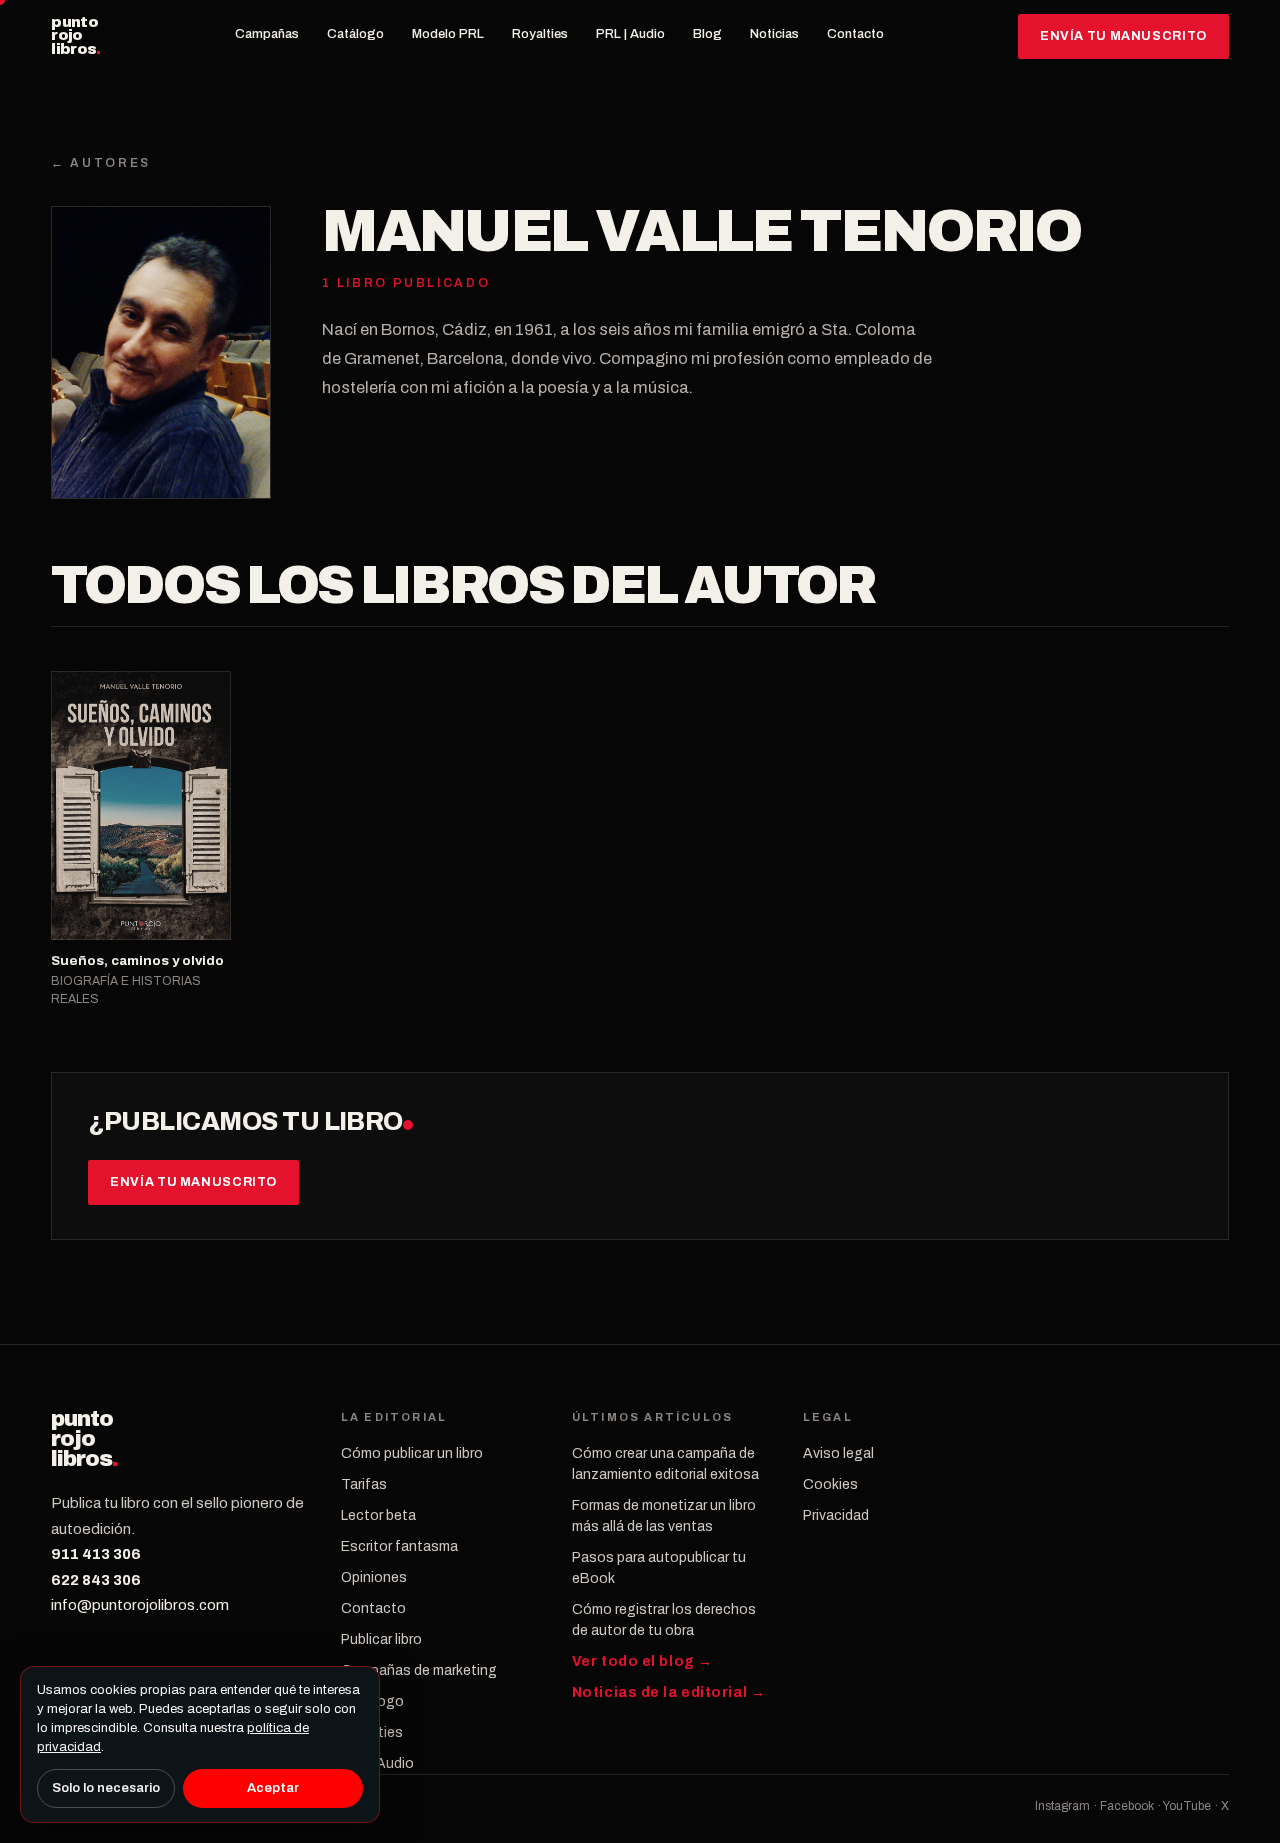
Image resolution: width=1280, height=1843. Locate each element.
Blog (707, 34)
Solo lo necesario (106, 1788)
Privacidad (836, 1515)
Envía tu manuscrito (1123, 36)
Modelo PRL (448, 34)
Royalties (540, 34)
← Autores (101, 163)
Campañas (267, 34)
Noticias (774, 34)
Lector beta (378, 1515)
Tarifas (364, 1484)
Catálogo (355, 34)
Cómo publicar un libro (412, 1453)
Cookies (830, 1484)
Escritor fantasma (399, 1546)
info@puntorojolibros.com (140, 1605)
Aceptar (273, 1788)
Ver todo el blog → (642, 1661)
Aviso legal (838, 1453)
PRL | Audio (630, 34)
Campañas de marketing (419, 1670)
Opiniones (374, 1577)
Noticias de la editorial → (669, 1692)
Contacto (855, 34)
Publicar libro (381, 1639)
